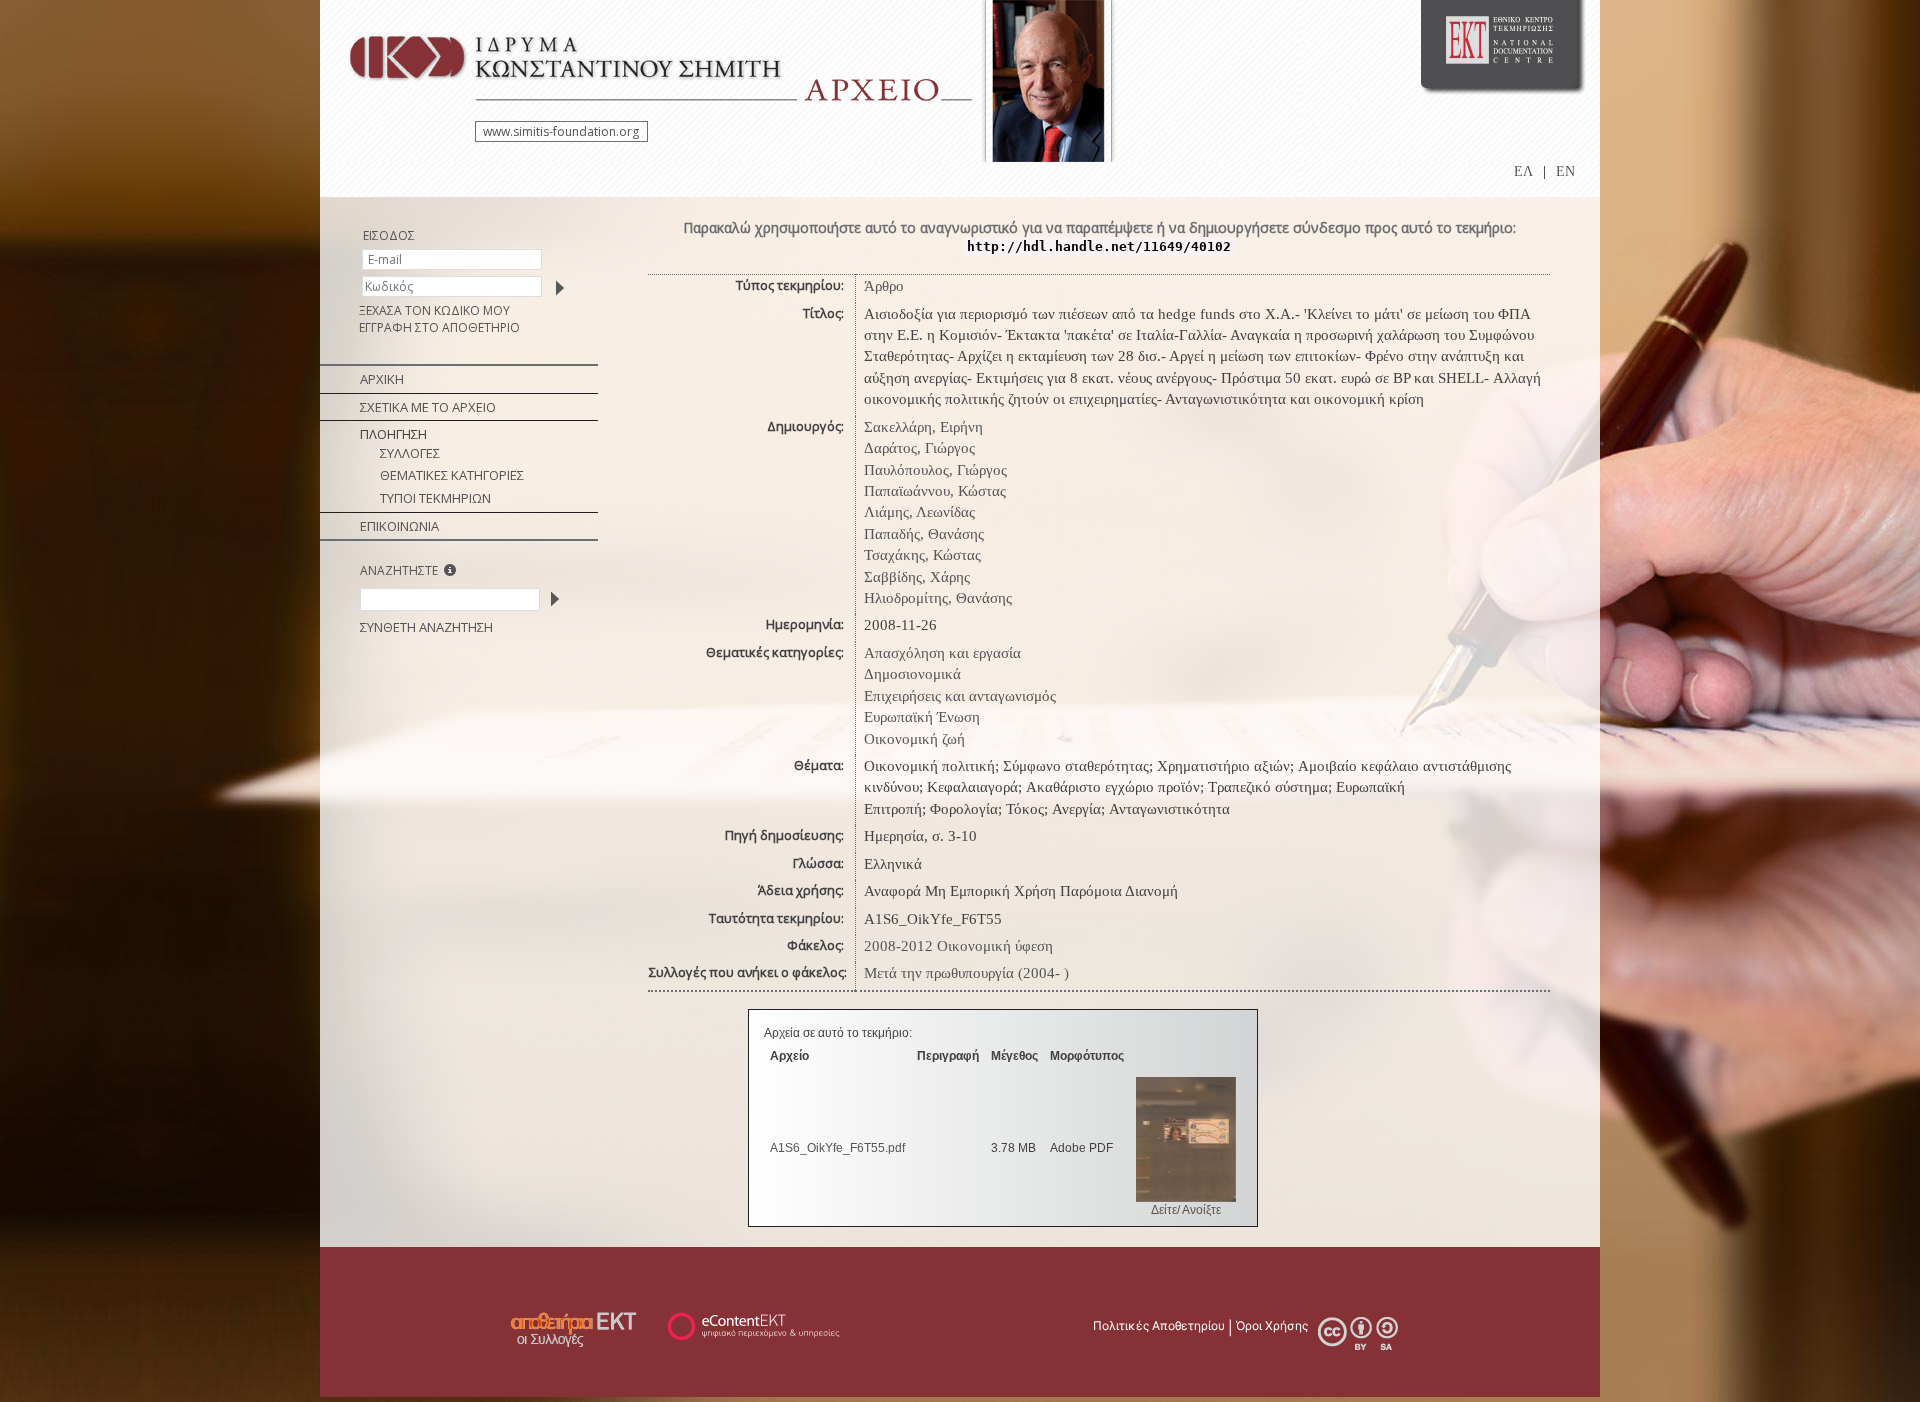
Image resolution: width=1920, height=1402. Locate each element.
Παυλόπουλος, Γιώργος (935, 470)
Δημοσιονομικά (912, 674)
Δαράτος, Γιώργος (919, 448)
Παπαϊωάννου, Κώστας (935, 491)
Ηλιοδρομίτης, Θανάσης (938, 598)
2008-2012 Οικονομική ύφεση (958, 946)
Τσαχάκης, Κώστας (922, 555)
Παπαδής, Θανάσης (924, 534)
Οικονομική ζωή (914, 739)
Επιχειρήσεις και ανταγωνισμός (960, 696)
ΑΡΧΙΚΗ (382, 379)
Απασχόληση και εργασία (942, 653)
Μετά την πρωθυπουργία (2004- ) (966, 973)
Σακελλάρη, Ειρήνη (923, 427)
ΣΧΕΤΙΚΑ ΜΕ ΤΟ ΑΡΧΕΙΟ (428, 407)
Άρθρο (884, 286)
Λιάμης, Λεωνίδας (919, 512)
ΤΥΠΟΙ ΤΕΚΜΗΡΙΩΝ (435, 498)
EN (1565, 171)
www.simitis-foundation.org (561, 131)
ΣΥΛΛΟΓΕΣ (410, 453)
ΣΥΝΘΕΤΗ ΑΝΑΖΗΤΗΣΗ (426, 627)
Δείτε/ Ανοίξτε (1186, 1210)
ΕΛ (1523, 171)
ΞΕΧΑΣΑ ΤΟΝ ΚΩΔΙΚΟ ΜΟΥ (434, 310)
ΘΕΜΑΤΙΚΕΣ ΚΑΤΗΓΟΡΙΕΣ (452, 475)
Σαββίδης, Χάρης (917, 577)
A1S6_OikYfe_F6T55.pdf (837, 1148)
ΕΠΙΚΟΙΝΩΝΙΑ (399, 526)
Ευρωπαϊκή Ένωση (922, 717)
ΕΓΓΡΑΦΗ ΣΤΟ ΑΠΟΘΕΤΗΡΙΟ (439, 327)
